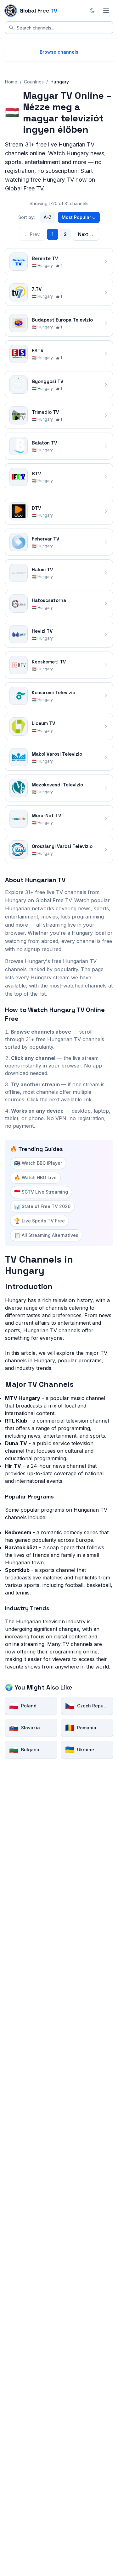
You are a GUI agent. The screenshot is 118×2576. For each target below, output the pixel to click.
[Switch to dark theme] (92, 11)
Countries (34, 82)
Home (11, 82)
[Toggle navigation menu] (106, 11)
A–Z (48, 217)
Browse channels (59, 52)
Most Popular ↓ (79, 217)
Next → (86, 234)
